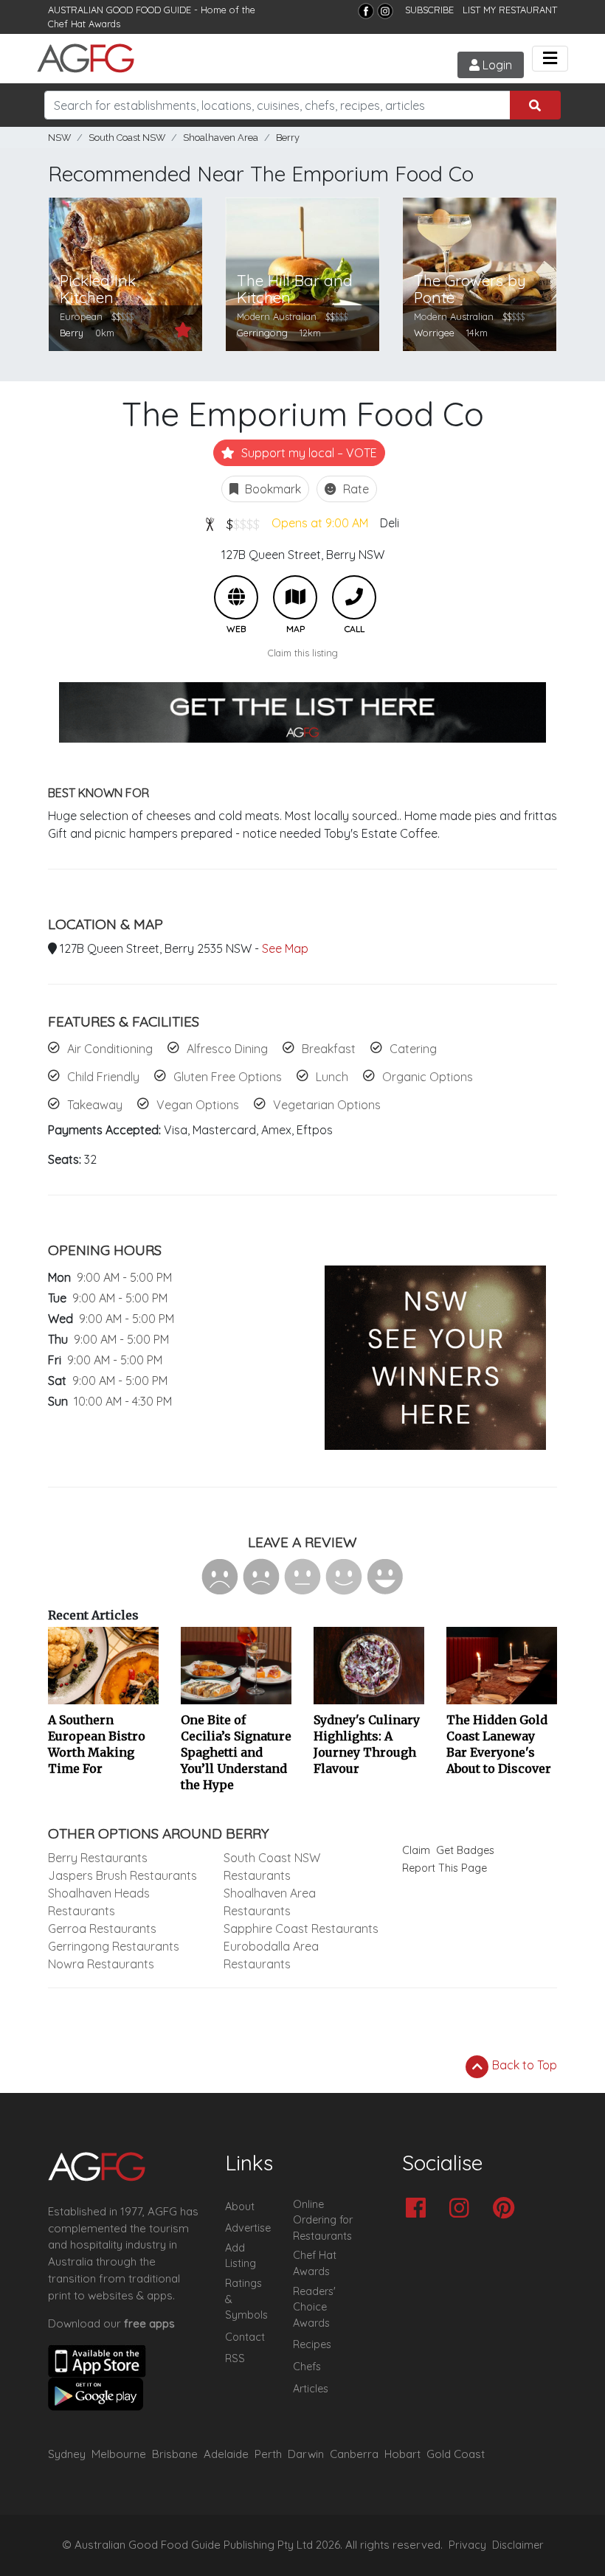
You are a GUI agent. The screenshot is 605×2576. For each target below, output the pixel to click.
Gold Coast (456, 2454)
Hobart (402, 2454)
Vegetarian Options (327, 1105)
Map (295, 597)
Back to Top (523, 2065)
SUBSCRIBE (429, 10)
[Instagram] (385, 11)
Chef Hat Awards (84, 24)
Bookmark (272, 489)
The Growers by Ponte (470, 289)
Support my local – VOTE (308, 453)
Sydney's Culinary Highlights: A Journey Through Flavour (367, 1744)
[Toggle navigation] (550, 59)
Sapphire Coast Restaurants (301, 1928)
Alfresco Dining (227, 1049)
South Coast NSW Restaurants (272, 1867)
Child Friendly (103, 1077)
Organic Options (428, 1077)
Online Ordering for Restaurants (323, 2220)
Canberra (354, 2454)
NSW (59, 138)
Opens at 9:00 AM (320, 523)
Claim (416, 1850)
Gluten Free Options (228, 1077)
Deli (390, 523)
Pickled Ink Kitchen (98, 289)
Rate (355, 489)
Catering (413, 1049)
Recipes (312, 2344)
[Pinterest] (507, 2209)
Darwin (306, 2454)
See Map (285, 948)
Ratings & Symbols (246, 2299)
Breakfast (329, 1049)
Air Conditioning (110, 1049)
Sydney (67, 2454)
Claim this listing (303, 653)
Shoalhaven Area (221, 138)
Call (354, 597)
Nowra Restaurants (101, 1964)
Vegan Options (198, 1105)
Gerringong (262, 333)
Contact (245, 2337)
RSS (235, 2358)
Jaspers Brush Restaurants (122, 1875)
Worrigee (434, 333)
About (240, 2207)
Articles (311, 2389)
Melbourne (119, 2454)
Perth (268, 2454)
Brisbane (175, 2454)
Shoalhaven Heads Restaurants (99, 1902)
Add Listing (241, 2256)
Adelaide (226, 2454)
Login (496, 65)
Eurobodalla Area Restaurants (271, 1955)
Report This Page (445, 1868)
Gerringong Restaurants (114, 1946)
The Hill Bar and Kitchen (295, 289)
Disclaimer (518, 2545)
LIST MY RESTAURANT (510, 10)
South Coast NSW (127, 138)
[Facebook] (366, 11)
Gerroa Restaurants (102, 1928)
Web (236, 597)
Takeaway (95, 1105)
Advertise (248, 2228)
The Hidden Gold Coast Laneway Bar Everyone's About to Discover (499, 1744)
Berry (288, 138)
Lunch (332, 1077)
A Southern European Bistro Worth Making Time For (97, 1744)
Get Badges (465, 1850)
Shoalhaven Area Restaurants (270, 1902)
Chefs (307, 2367)
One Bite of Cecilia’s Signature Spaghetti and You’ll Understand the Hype (236, 1752)
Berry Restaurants (98, 1858)
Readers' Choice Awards (314, 2307)
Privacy (467, 2545)
